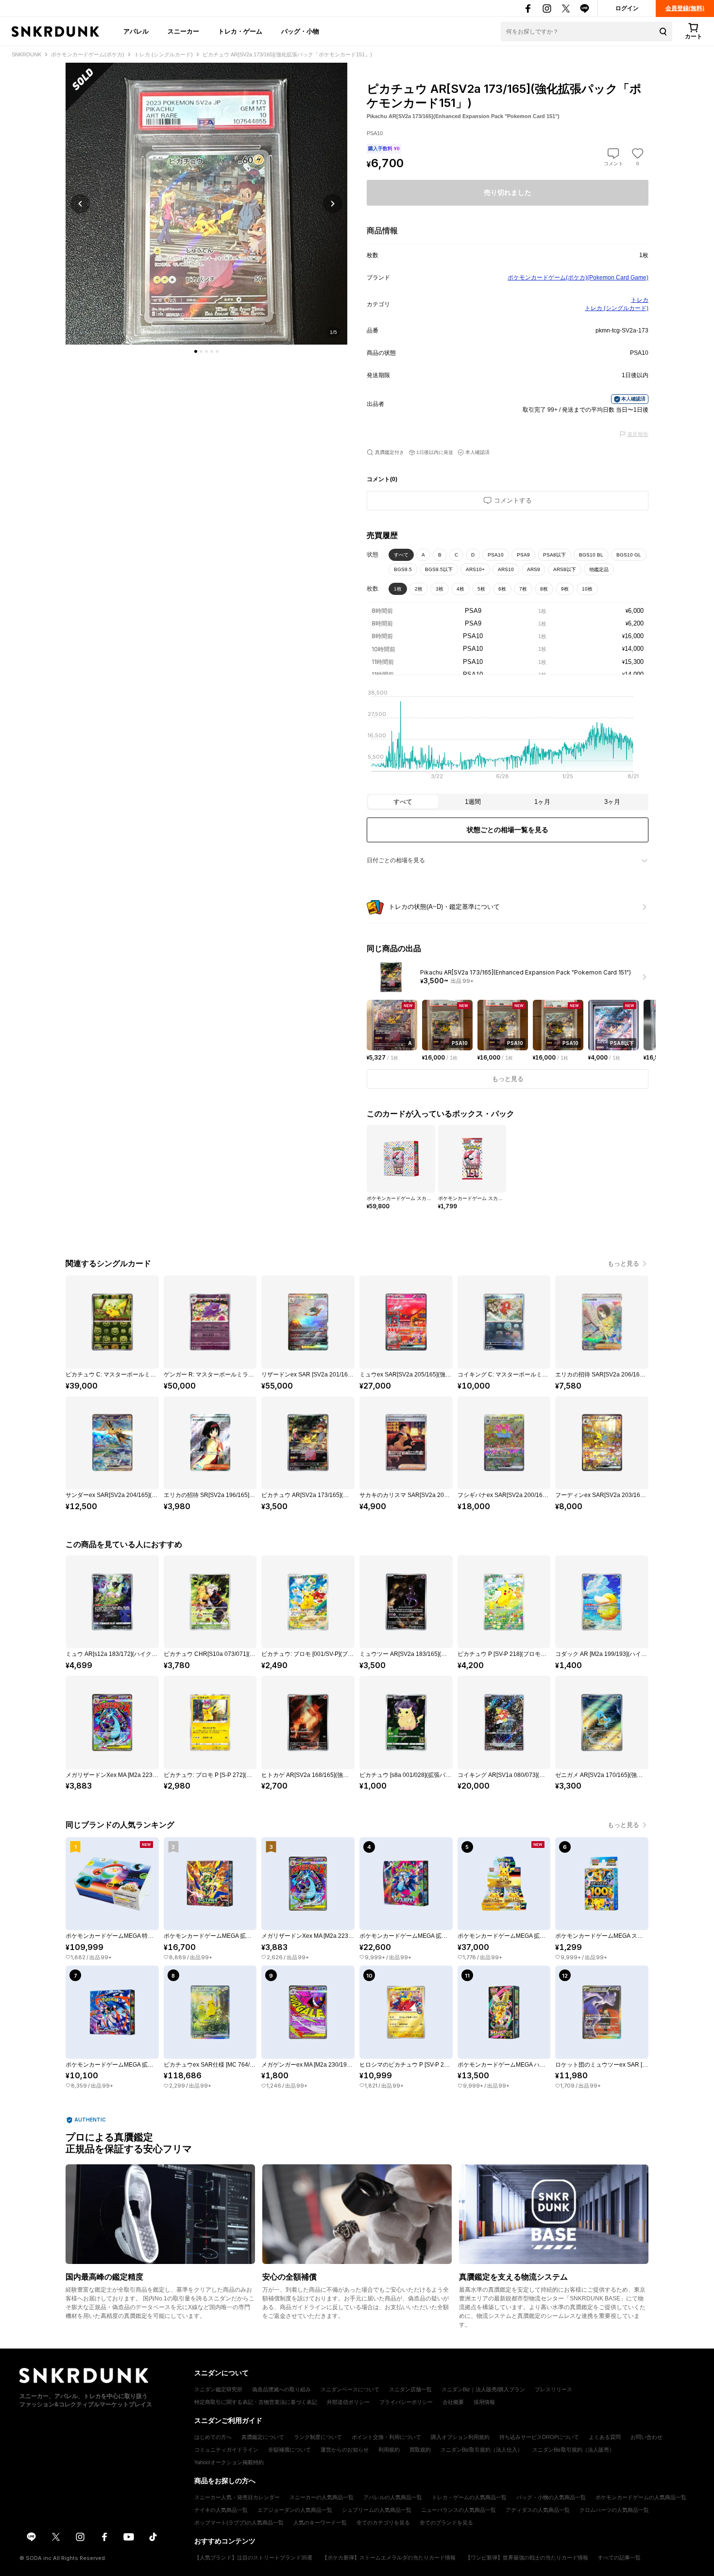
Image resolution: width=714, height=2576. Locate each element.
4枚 (460, 589)
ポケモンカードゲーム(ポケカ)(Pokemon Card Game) (578, 278)
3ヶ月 (612, 802)
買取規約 (420, 2450)
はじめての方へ (213, 2437)
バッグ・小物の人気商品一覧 (551, 2497)
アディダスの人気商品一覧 (538, 2510)
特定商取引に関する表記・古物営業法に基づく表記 (256, 2402)
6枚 (502, 589)
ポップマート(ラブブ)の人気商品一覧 (239, 2523)
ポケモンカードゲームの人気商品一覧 (641, 2497)
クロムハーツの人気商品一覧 (614, 2510)
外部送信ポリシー (348, 2402)
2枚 (419, 589)
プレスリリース (553, 2389)
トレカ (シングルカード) (617, 308)
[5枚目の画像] (217, 351)
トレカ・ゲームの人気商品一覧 (469, 2497)
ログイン (627, 8)
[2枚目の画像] (201, 351)
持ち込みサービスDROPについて (539, 2437)
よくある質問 (605, 2437)
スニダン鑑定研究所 (218, 2389)
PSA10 (496, 555)
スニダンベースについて (350, 2389)
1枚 (398, 589)
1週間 (473, 802)
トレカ (640, 300)
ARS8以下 (565, 569)
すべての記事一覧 (619, 2558)
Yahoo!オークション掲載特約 (229, 2462)
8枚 (544, 589)
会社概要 (453, 2402)
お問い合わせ (646, 2437)
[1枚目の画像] (196, 351)
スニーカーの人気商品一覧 (322, 2497)
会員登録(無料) (685, 8)
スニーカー (183, 31)
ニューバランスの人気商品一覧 (459, 2510)
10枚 (587, 589)
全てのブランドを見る (446, 2523)
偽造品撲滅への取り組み (281, 2389)
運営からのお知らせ (345, 2450)
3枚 (440, 589)
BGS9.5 (403, 569)
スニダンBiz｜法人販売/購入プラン (483, 2389)
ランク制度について (318, 2437)
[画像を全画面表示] (206, 204)
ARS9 (534, 569)
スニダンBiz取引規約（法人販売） (573, 2450)
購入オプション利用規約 (460, 2437)
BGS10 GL (629, 555)
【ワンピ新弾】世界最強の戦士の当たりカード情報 (527, 2558)
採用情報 (484, 2402)
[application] (508, 737)
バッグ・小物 (300, 31)
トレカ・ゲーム (240, 31)
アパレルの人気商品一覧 (393, 2497)
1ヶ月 (542, 802)
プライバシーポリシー (406, 2402)
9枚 (565, 589)
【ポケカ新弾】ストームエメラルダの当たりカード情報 (389, 2558)
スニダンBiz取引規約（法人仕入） (482, 2450)
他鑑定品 (599, 569)
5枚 (481, 589)
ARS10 (506, 569)
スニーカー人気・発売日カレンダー (237, 2497)
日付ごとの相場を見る (396, 860)
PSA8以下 (554, 555)
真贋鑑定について (263, 2437)
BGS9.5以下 (439, 569)
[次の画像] (333, 204)
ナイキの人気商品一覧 (221, 2510)
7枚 (523, 589)
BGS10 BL (591, 555)
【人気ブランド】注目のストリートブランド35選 (253, 2558)
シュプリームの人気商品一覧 (377, 2510)
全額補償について (289, 2450)
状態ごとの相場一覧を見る (508, 830)
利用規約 (389, 2450)
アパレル (136, 31)
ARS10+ (475, 569)
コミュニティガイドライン (226, 2450)
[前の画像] (80, 204)
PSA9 (523, 555)
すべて (401, 555)
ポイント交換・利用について (386, 2437)
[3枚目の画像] (206, 351)
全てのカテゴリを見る (383, 2523)
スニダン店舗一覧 (410, 2389)
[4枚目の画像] (212, 351)
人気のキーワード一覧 (320, 2523)
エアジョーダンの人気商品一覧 (295, 2510)
